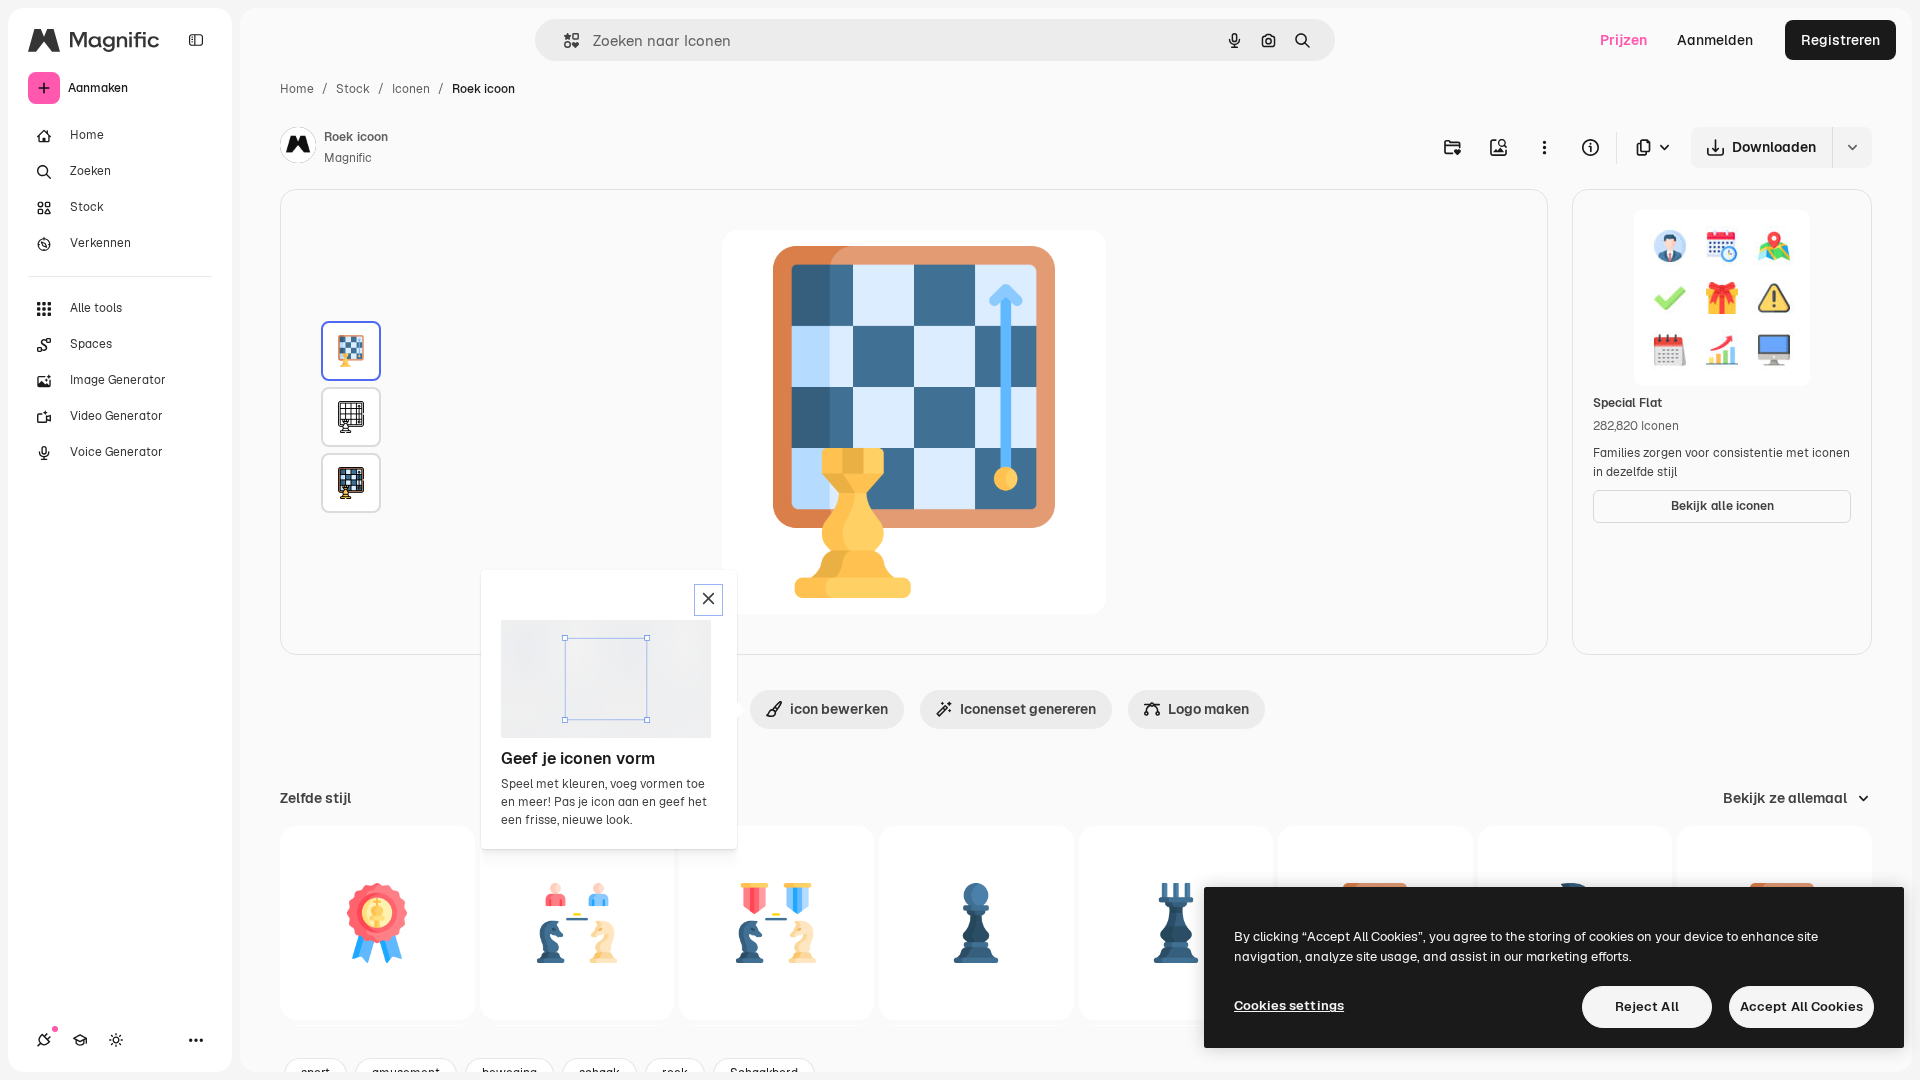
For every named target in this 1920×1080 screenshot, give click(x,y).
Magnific (348, 158)
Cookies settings (1289, 1005)
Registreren (1840, 40)
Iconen (411, 89)
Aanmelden (1715, 40)
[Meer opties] (1544, 147)
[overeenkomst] (577, 923)
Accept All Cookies (1801, 1006)
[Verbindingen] (44, 1040)
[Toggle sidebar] (196, 40)
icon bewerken (839, 709)
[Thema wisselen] (116, 1040)
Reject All (1647, 1006)
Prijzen (1623, 40)
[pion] (976, 923)
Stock (353, 89)
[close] (708, 600)
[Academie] (80, 1040)
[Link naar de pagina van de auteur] (298, 148)
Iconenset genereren (1028, 709)
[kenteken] (377, 923)
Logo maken (1208, 709)
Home (297, 89)
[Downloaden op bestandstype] (1654, 147)
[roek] (351, 351)
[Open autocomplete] (563, 40)
